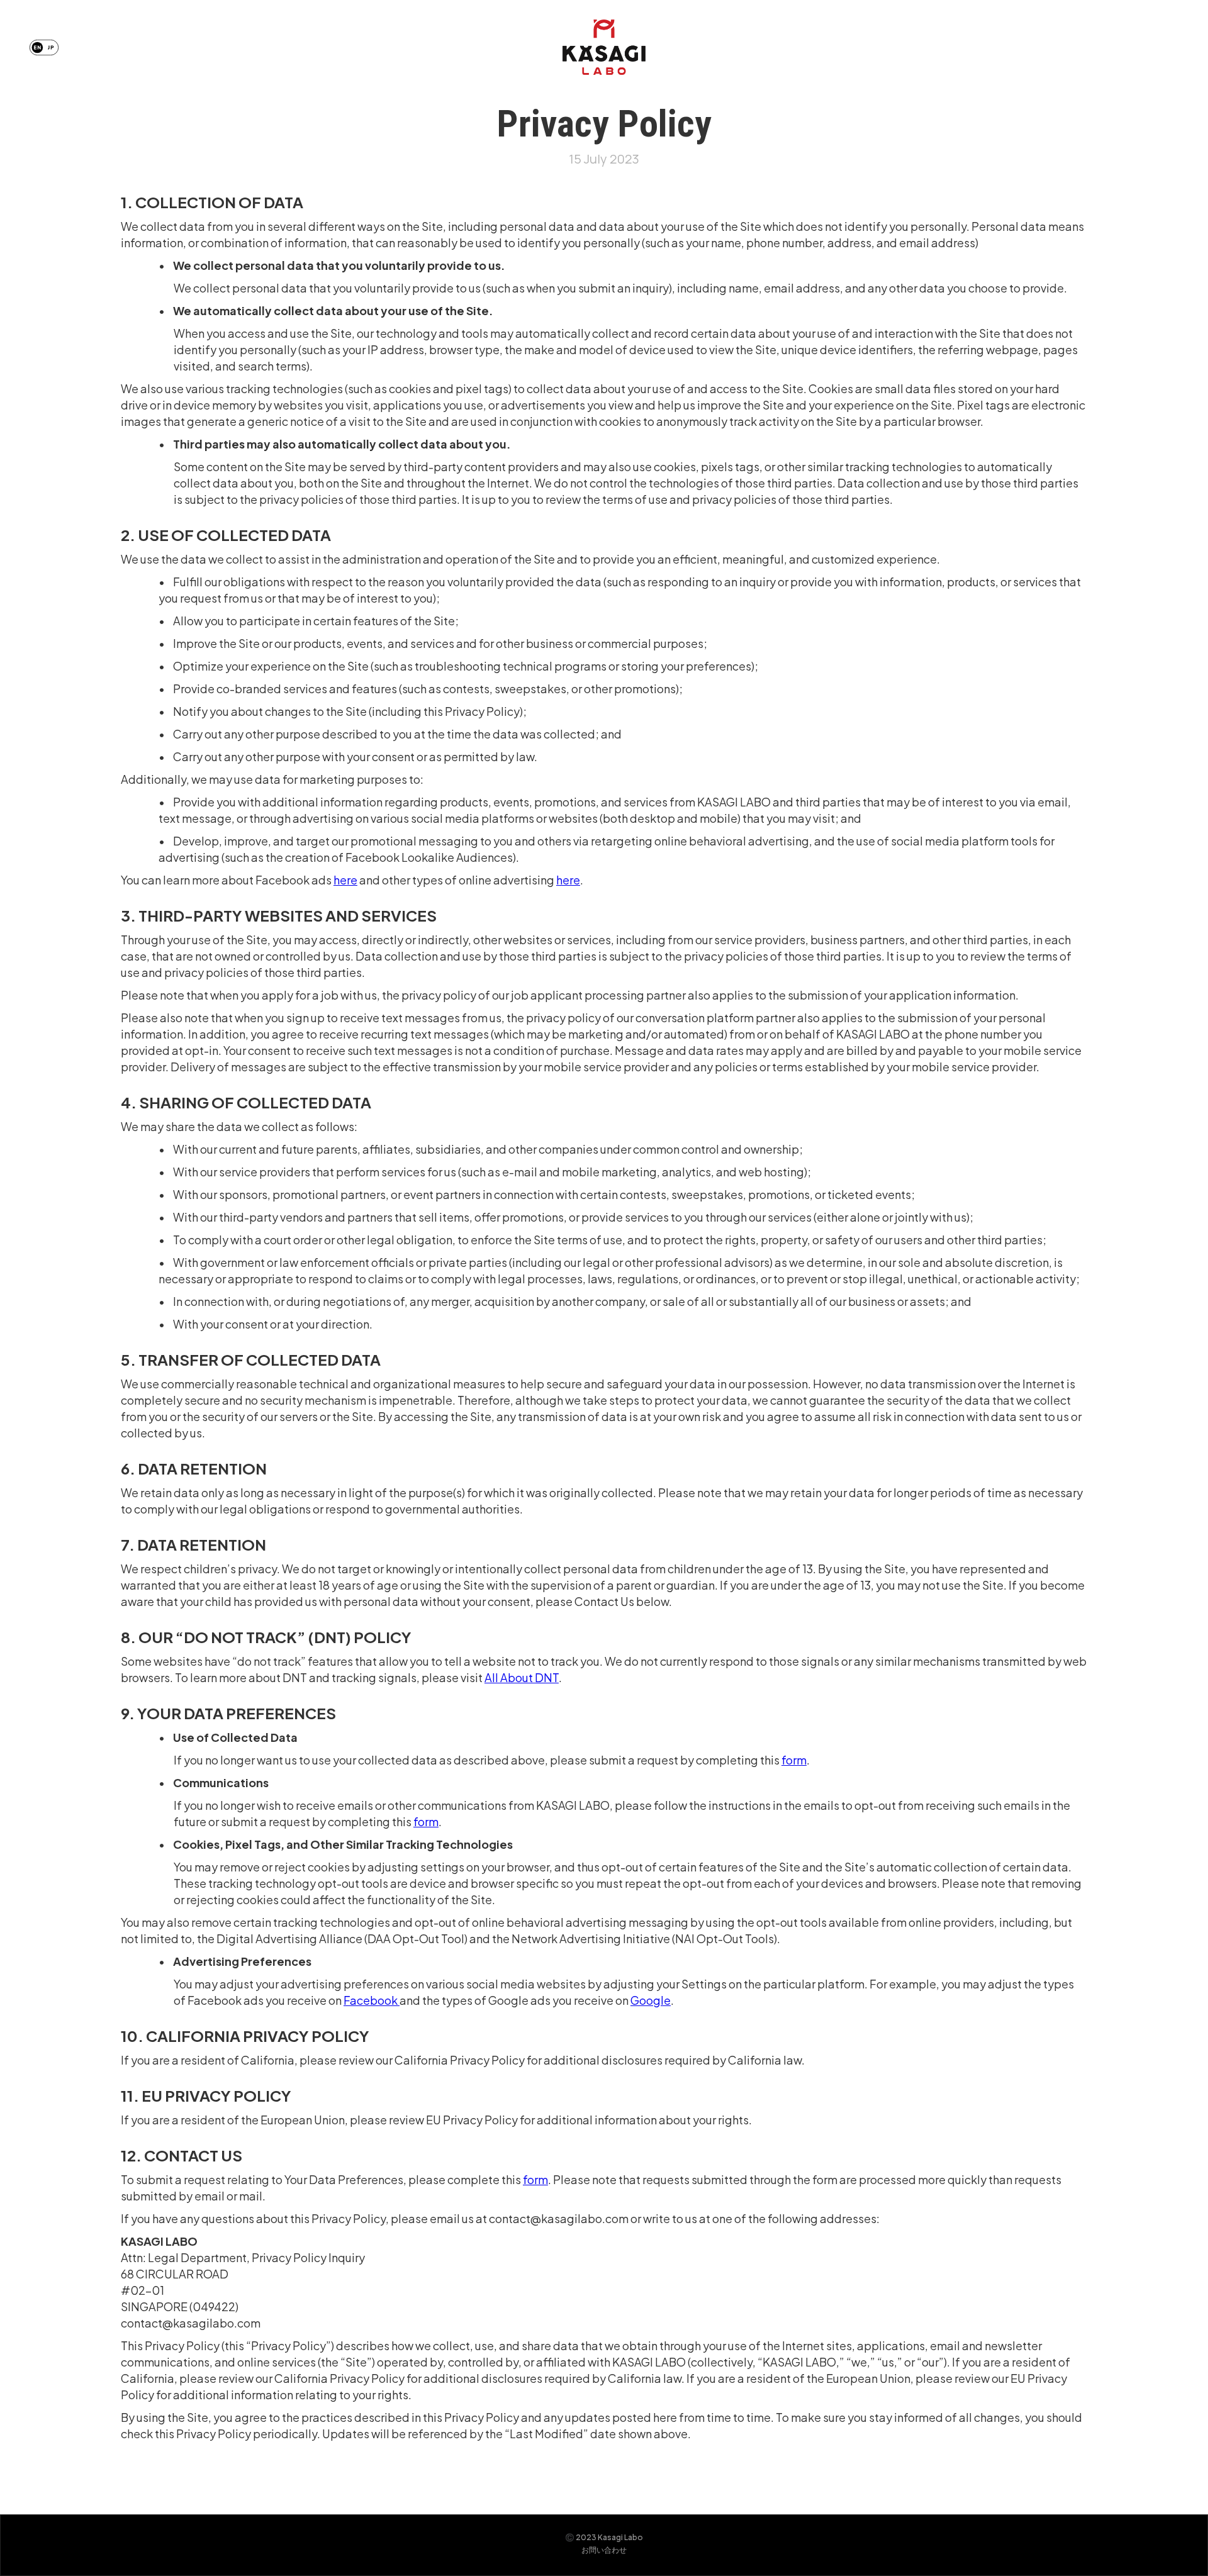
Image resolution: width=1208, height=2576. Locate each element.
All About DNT (522, 1677)
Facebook (372, 2000)
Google (651, 2000)
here (345, 880)
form (794, 1760)
